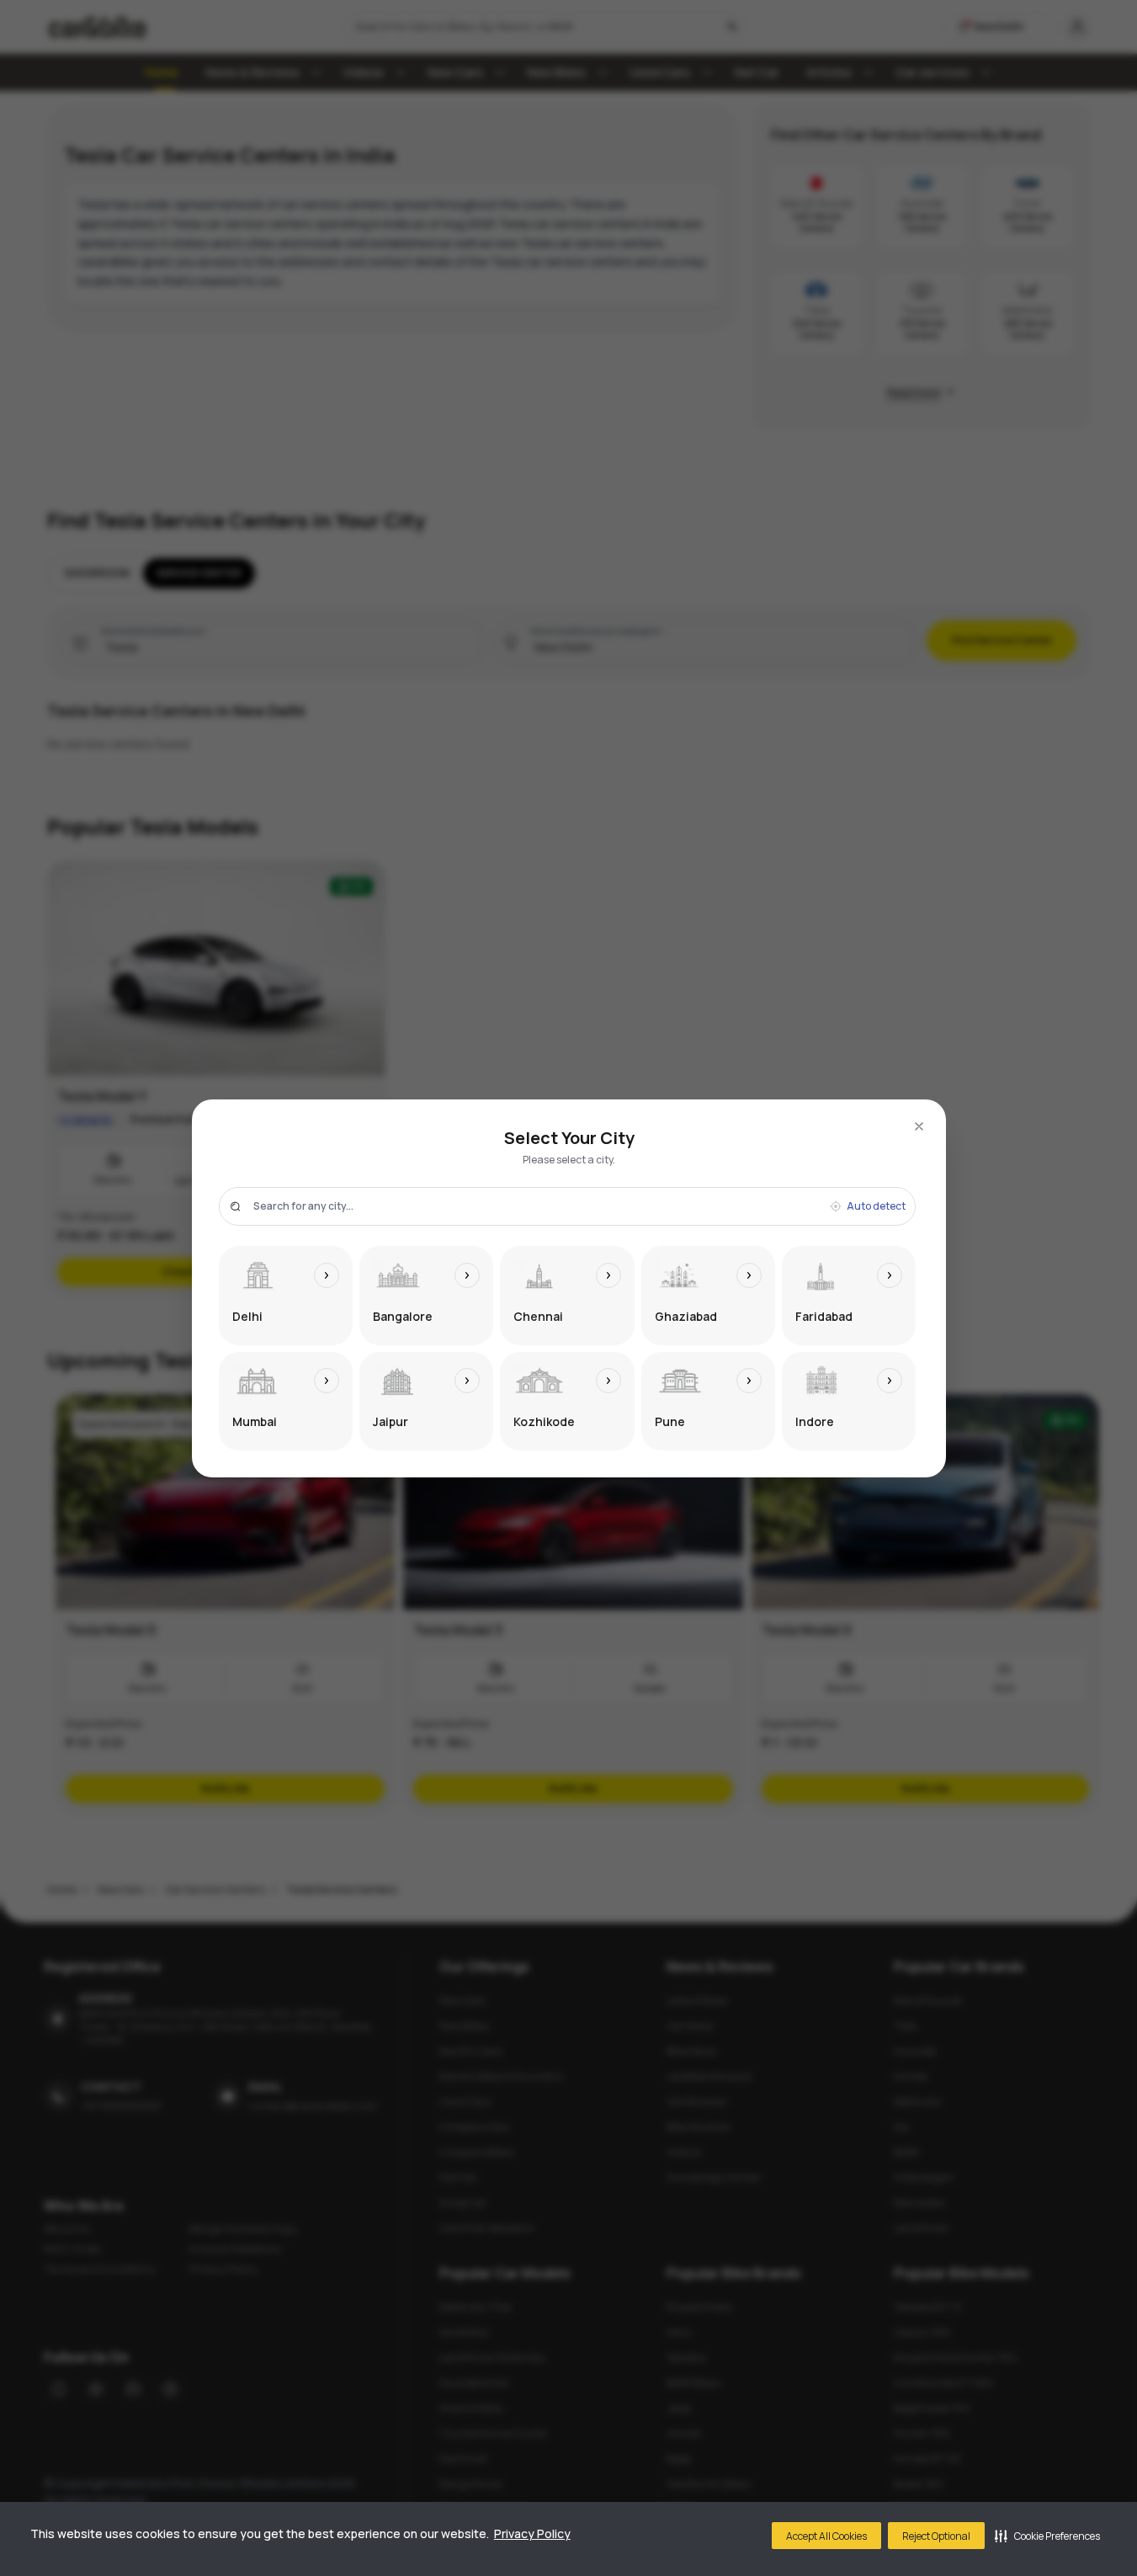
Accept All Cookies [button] (826, 2536)
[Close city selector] (919, 1126)
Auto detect (876, 1206)
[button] (1047, 2536)
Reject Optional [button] (936, 2536)
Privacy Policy (532, 2533)
